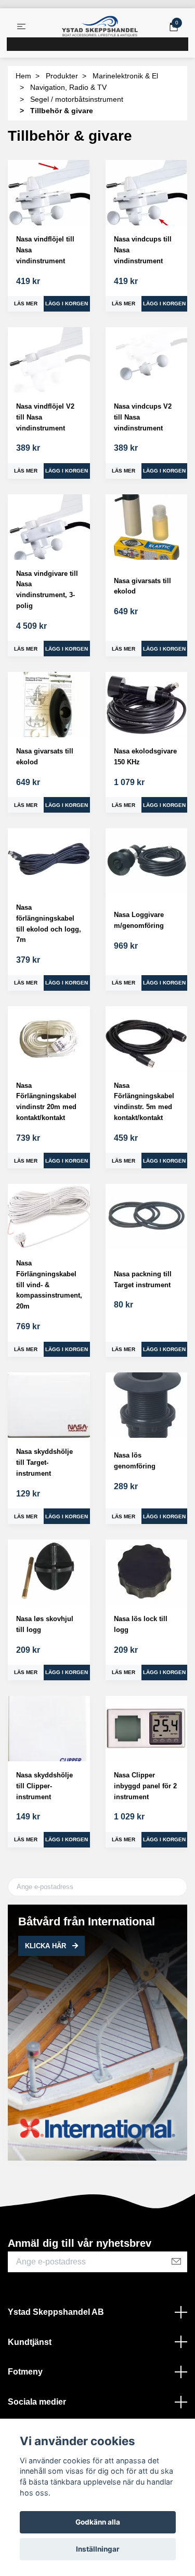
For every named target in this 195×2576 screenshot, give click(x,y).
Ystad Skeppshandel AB (56, 2312)
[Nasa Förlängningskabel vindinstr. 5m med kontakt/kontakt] (147, 1039)
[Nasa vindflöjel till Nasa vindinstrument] (49, 193)
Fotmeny (25, 2372)
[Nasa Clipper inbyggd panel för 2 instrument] (147, 1729)
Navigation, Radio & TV (68, 87)
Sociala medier (37, 2402)
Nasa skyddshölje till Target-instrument (44, 1462)
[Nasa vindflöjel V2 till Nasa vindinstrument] (49, 360)
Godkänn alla (98, 2522)
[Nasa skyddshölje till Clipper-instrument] (49, 1729)
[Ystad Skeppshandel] (100, 26)
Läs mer (26, 304)
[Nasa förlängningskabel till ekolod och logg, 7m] (49, 861)
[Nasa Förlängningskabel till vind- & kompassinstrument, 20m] (49, 1217)
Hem (23, 76)
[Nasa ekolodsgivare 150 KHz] (147, 705)
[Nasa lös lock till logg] (147, 1572)
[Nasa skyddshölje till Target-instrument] (49, 1405)
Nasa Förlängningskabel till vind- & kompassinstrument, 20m (49, 1285)
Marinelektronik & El (125, 76)
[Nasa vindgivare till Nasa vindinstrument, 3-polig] (49, 527)
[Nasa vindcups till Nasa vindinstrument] (147, 193)
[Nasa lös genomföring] (147, 1405)
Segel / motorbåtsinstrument (77, 99)
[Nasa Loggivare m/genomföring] (147, 861)
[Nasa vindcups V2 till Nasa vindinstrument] (147, 360)
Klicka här (47, 1946)
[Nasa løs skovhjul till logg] (49, 1572)
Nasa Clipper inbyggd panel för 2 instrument (145, 1786)
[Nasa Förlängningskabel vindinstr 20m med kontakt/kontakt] (49, 1039)
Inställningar (98, 2549)
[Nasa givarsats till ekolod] (147, 527)
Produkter (62, 76)
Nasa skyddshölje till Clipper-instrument (44, 1786)
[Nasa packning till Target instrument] (147, 1217)
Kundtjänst (30, 2342)
